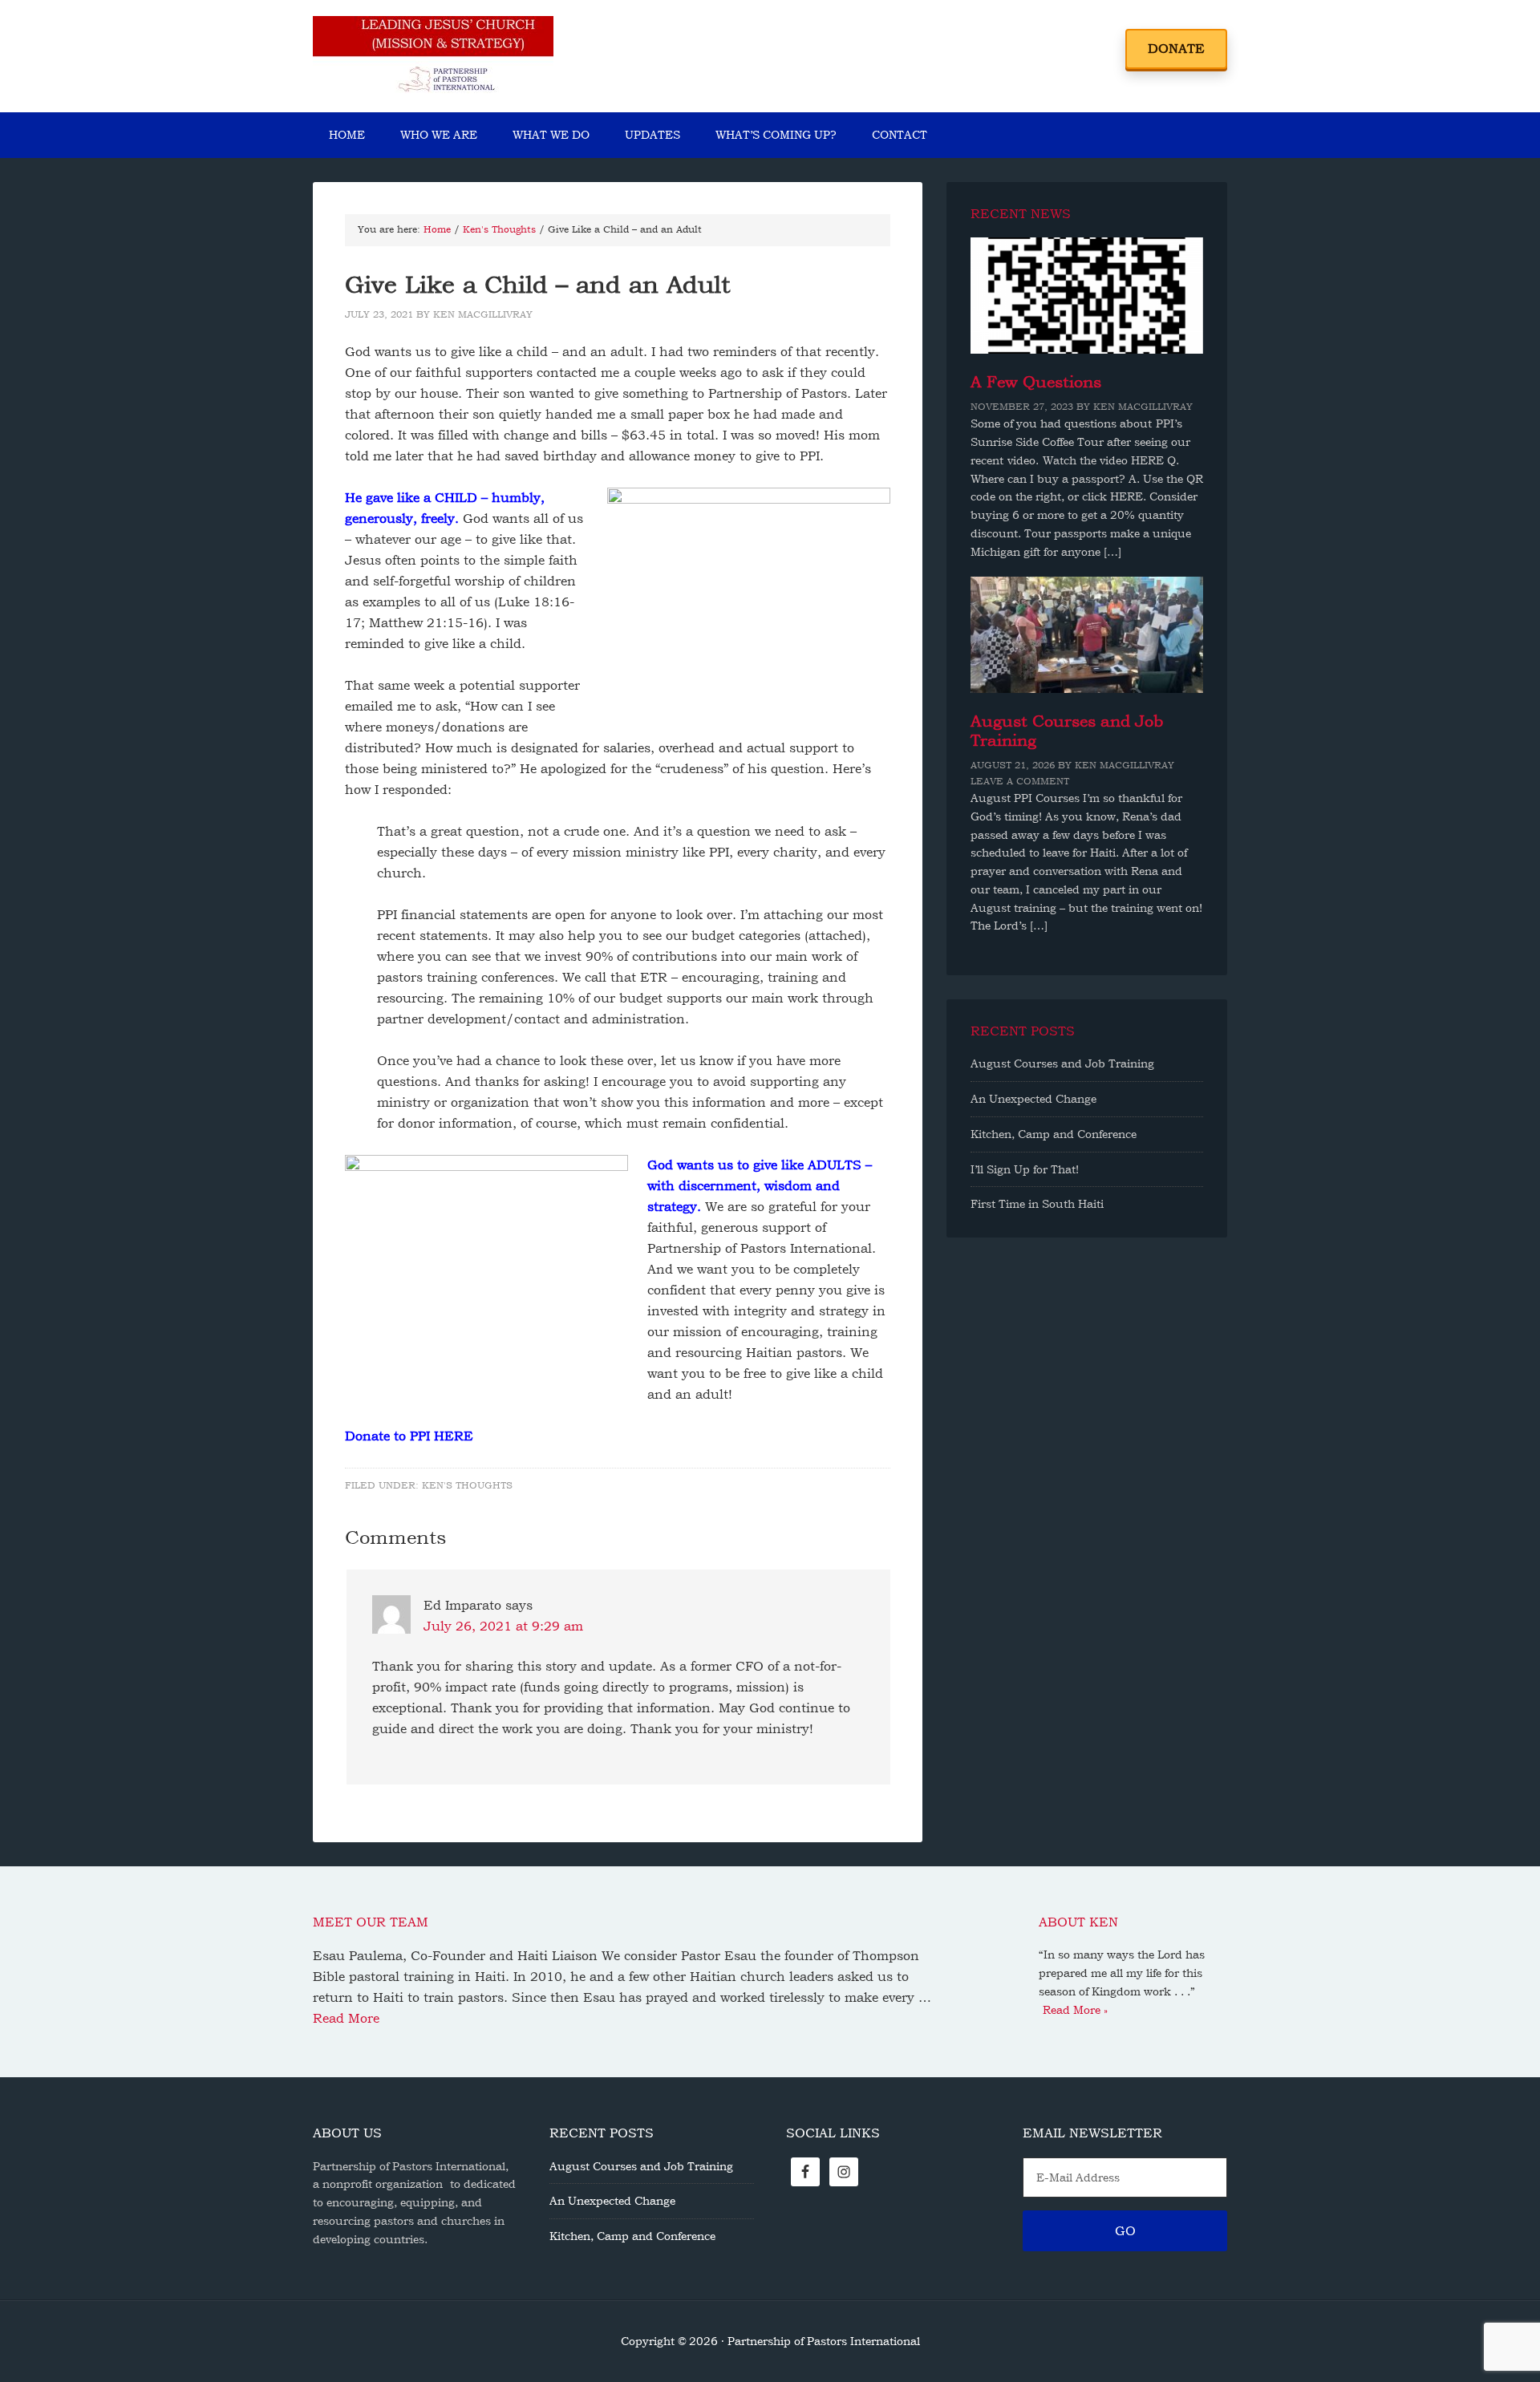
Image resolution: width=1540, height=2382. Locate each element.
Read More (346, 2018)
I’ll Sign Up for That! (1025, 1169)
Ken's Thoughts (467, 1485)
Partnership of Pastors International (433, 56)
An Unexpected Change (1033, 1099)
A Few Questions (1036, 382)
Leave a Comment (1020, 781)
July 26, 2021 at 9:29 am (503, 1626)
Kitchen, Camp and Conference (1054, 1134)
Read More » (1075, 2010)
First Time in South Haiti (1037, 1204)
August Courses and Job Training (1062, 1063)
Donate (1176, 49)
